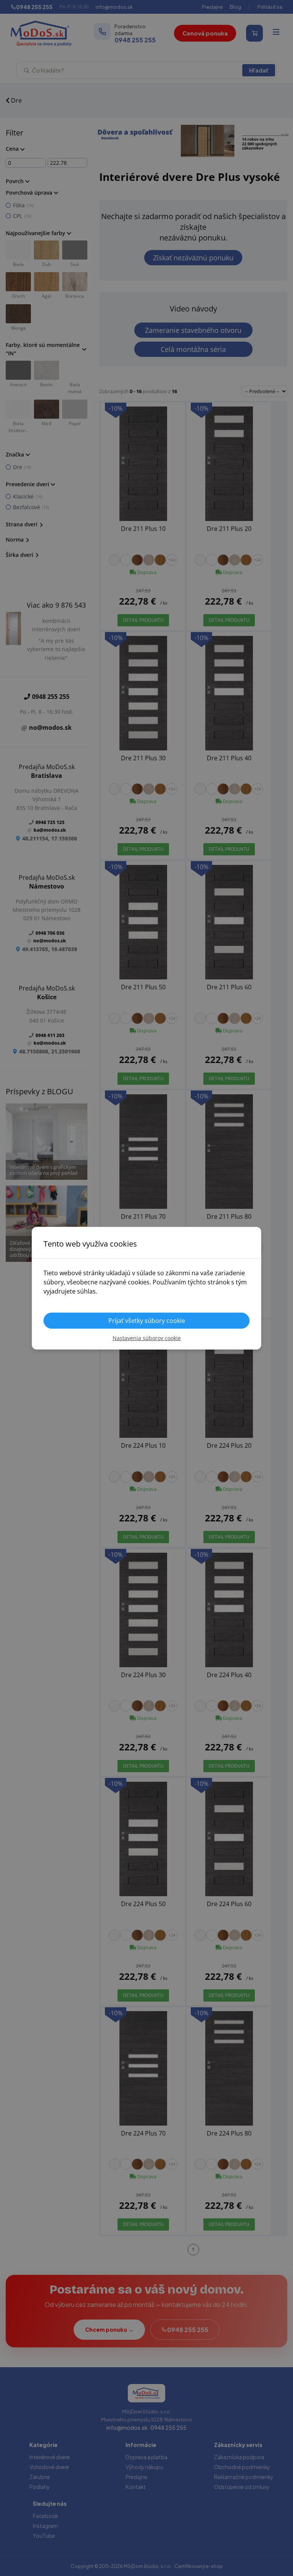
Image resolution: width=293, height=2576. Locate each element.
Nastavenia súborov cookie (147, 1338)
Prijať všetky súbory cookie (147, 1321)
